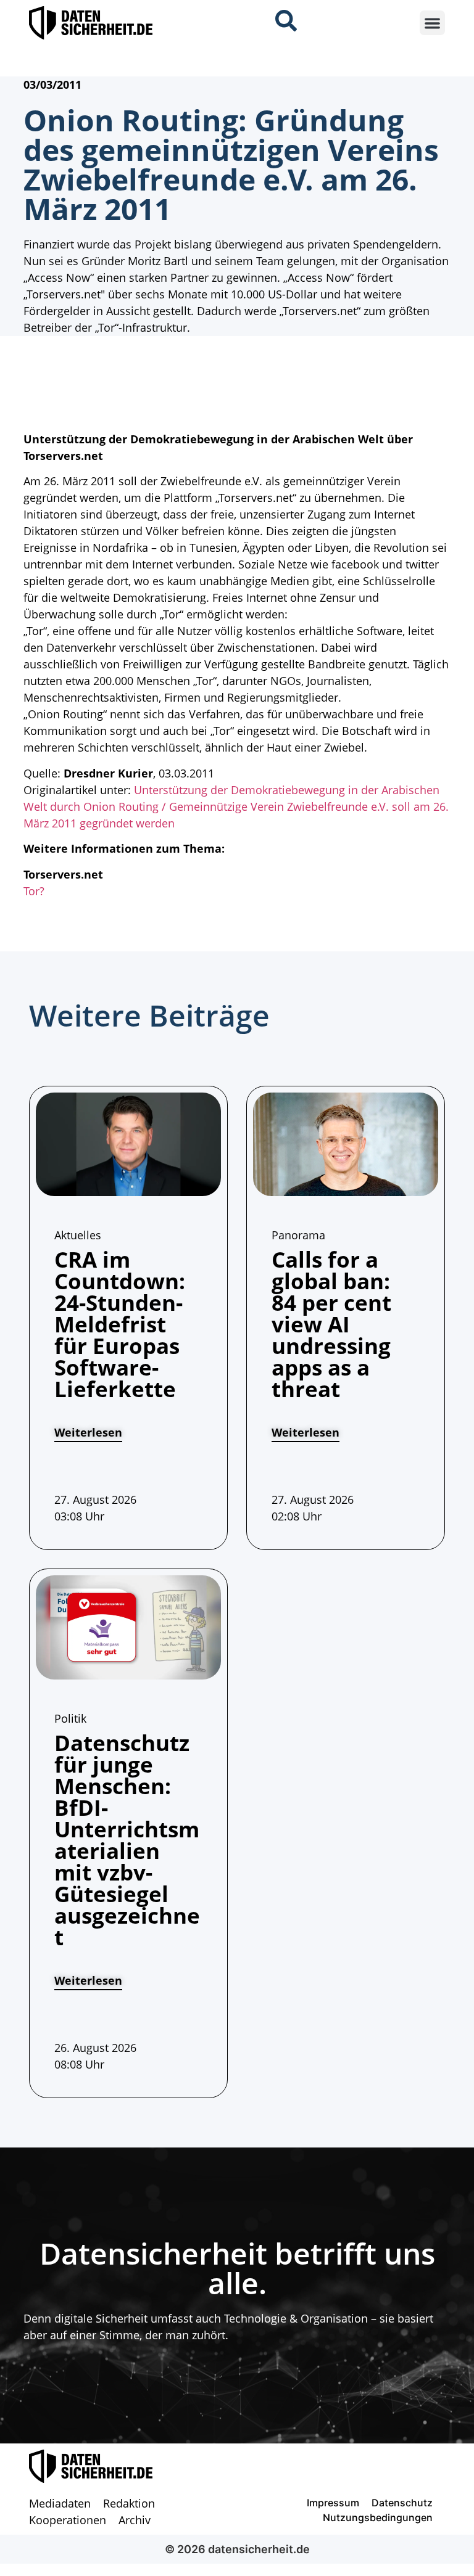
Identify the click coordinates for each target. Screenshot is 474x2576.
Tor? (34, 891)
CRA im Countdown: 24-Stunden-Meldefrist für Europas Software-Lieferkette (120, 1324)
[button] (432, 23)
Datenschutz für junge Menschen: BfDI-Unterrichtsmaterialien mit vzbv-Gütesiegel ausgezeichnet (127, 1840)
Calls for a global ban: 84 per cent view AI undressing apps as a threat (331, 1324)
